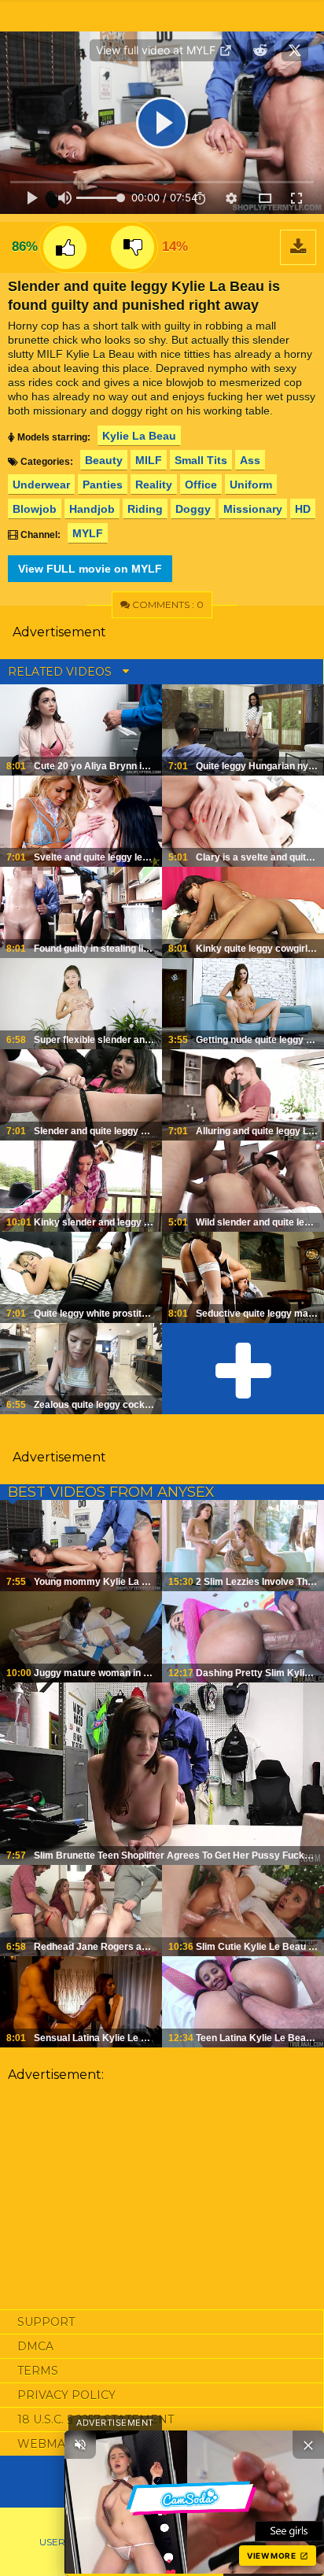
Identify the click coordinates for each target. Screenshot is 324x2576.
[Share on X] (295, 50)
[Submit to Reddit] (260, 50)
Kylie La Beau (139, 436)
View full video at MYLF (157, 50)
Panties (103, 485)
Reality (154, 485)
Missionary (253, 509)
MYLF (88, 533)
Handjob (92, 509)
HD (303, 509)
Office (201, 485)
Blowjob (35, 509)
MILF (149, 460)
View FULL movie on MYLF (90, 569)
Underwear (41, 485)
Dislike (133, 247)
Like (65, 247)
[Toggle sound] (80, 2445)
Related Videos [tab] (61, 672)
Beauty (104, 460)
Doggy (193, 509)
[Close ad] (308, 2445)
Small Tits (201, 460)
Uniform (251, 485)
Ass (250, 460)
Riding (145, 509)
